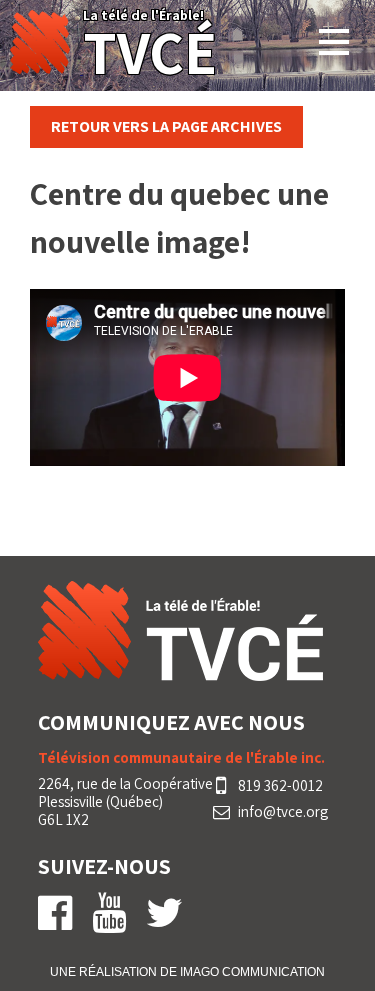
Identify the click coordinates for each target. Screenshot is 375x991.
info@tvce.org (283, 812)
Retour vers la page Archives (166, 126)
